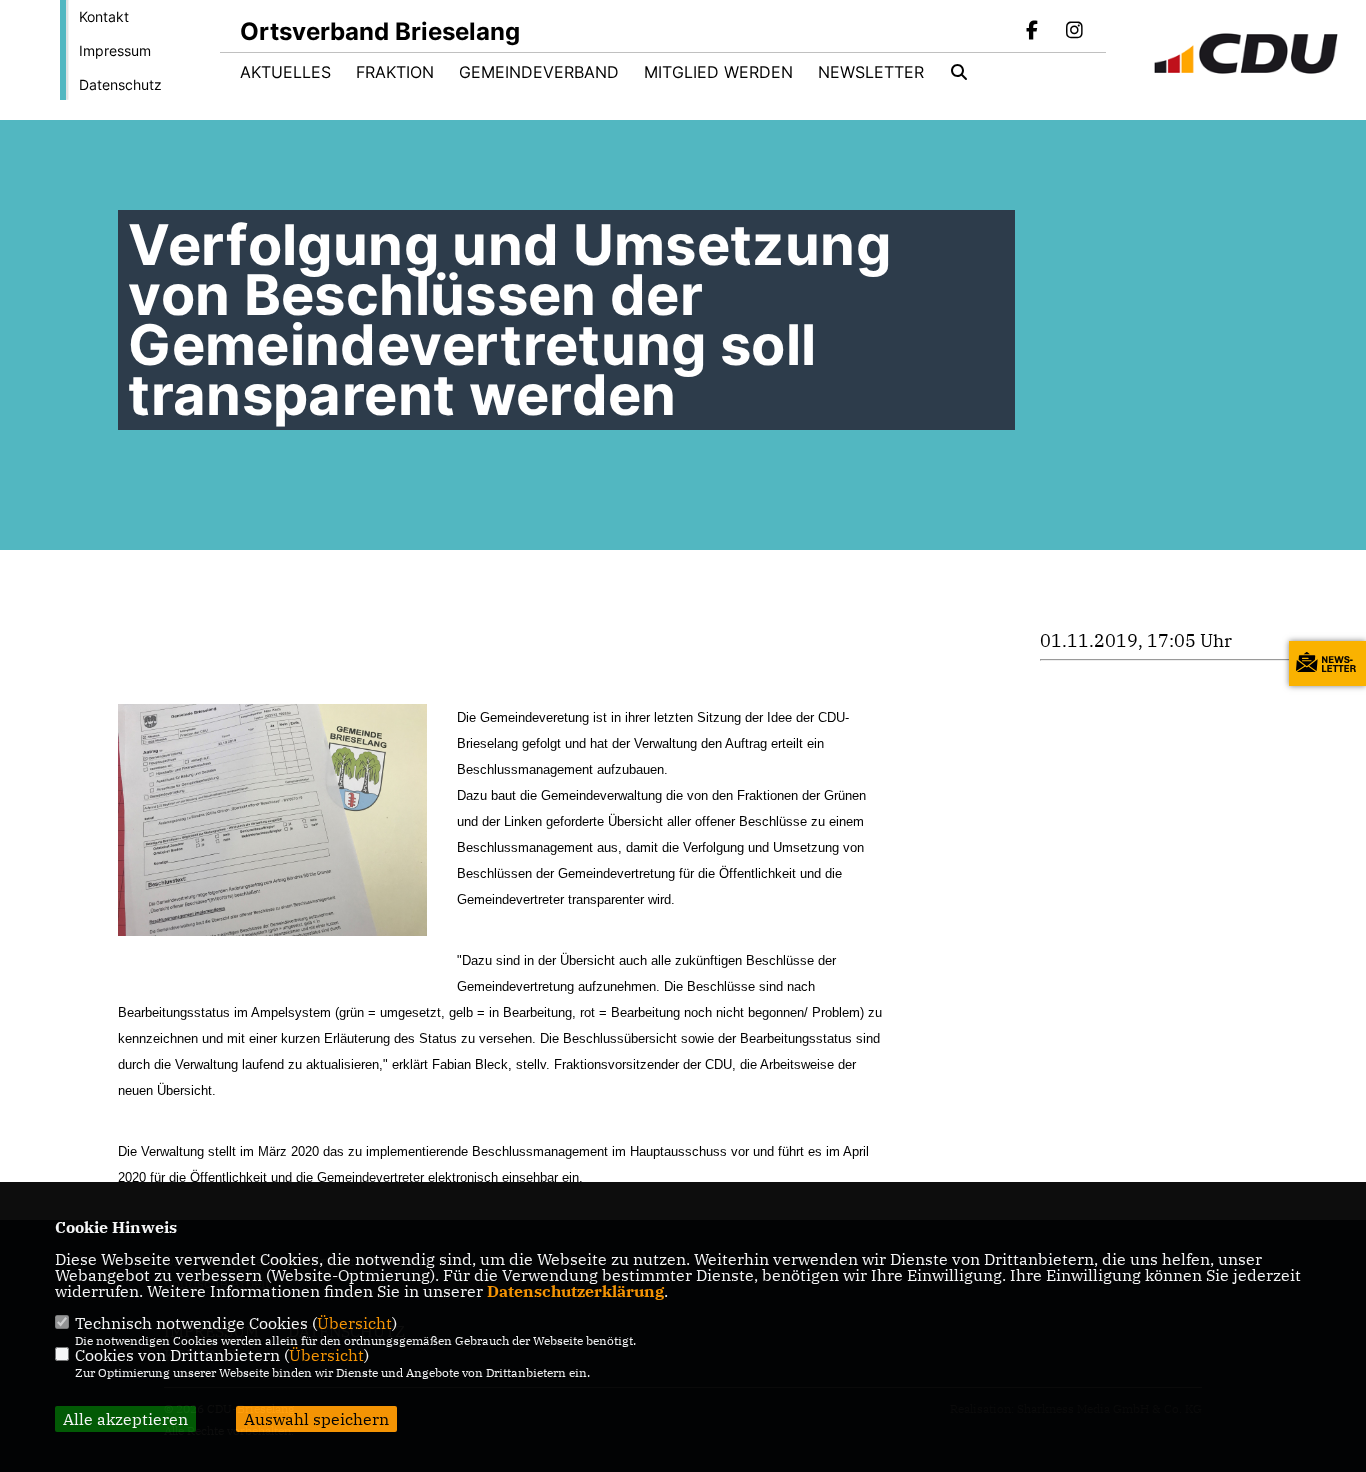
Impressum (115, 50)
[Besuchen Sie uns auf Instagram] (1074, 32)
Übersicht (354, 1323)
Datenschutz (120, 84)
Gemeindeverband (539, 72)
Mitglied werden (718, 72)
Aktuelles (285, 72)
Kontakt (104, 16)
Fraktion (395, 72)
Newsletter (871, 72)
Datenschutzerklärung (575, 1291)
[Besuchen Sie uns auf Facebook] (1033, 32)
